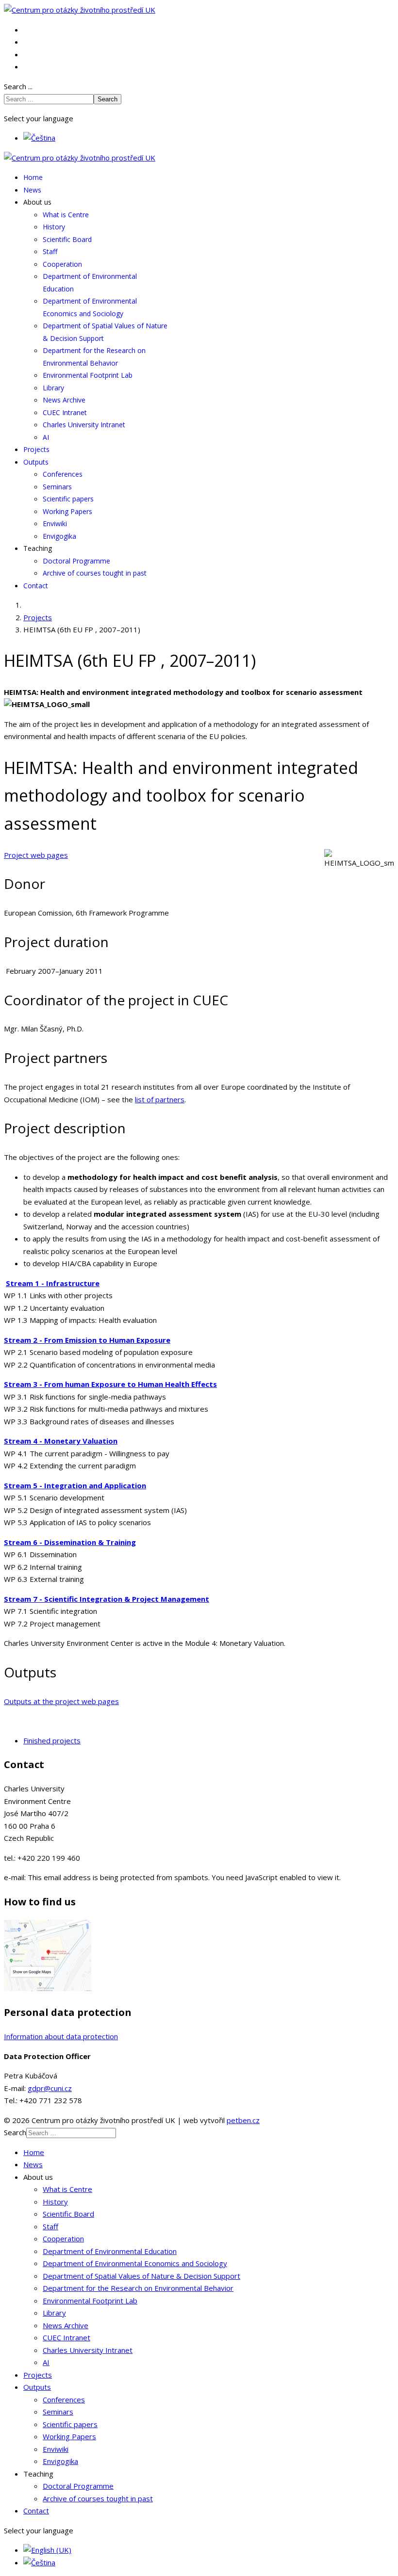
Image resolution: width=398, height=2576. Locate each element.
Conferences (63, 474)
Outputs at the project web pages (61, 1701)
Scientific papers (68, 499)
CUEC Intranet (65, 412)
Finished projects (52, 1740)
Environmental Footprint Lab (88, 375)
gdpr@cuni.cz (50, 2088)
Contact (36, 586)
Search (108, 99)
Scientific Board (67, 239)
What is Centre (66, 215)
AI (46, 437)
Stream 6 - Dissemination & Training (70, 1542)
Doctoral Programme (76, 561)
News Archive (64, 400)
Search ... (18, 86)
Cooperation (62, 264)
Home (33, 177)
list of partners (160, 1099)
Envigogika (59, 536)
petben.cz (243, 2120)
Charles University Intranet (84, 425)
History (54, 227)
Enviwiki (55, 523)
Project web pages (36, 855)
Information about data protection (61, 2036)
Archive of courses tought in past (95, 573)
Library (53, 388)
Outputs (36, 462)
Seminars (57, 487)
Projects (36, 449)
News (32, 190)
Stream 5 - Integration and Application (75, 1485)
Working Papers (67, 511)
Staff (50, 251)
